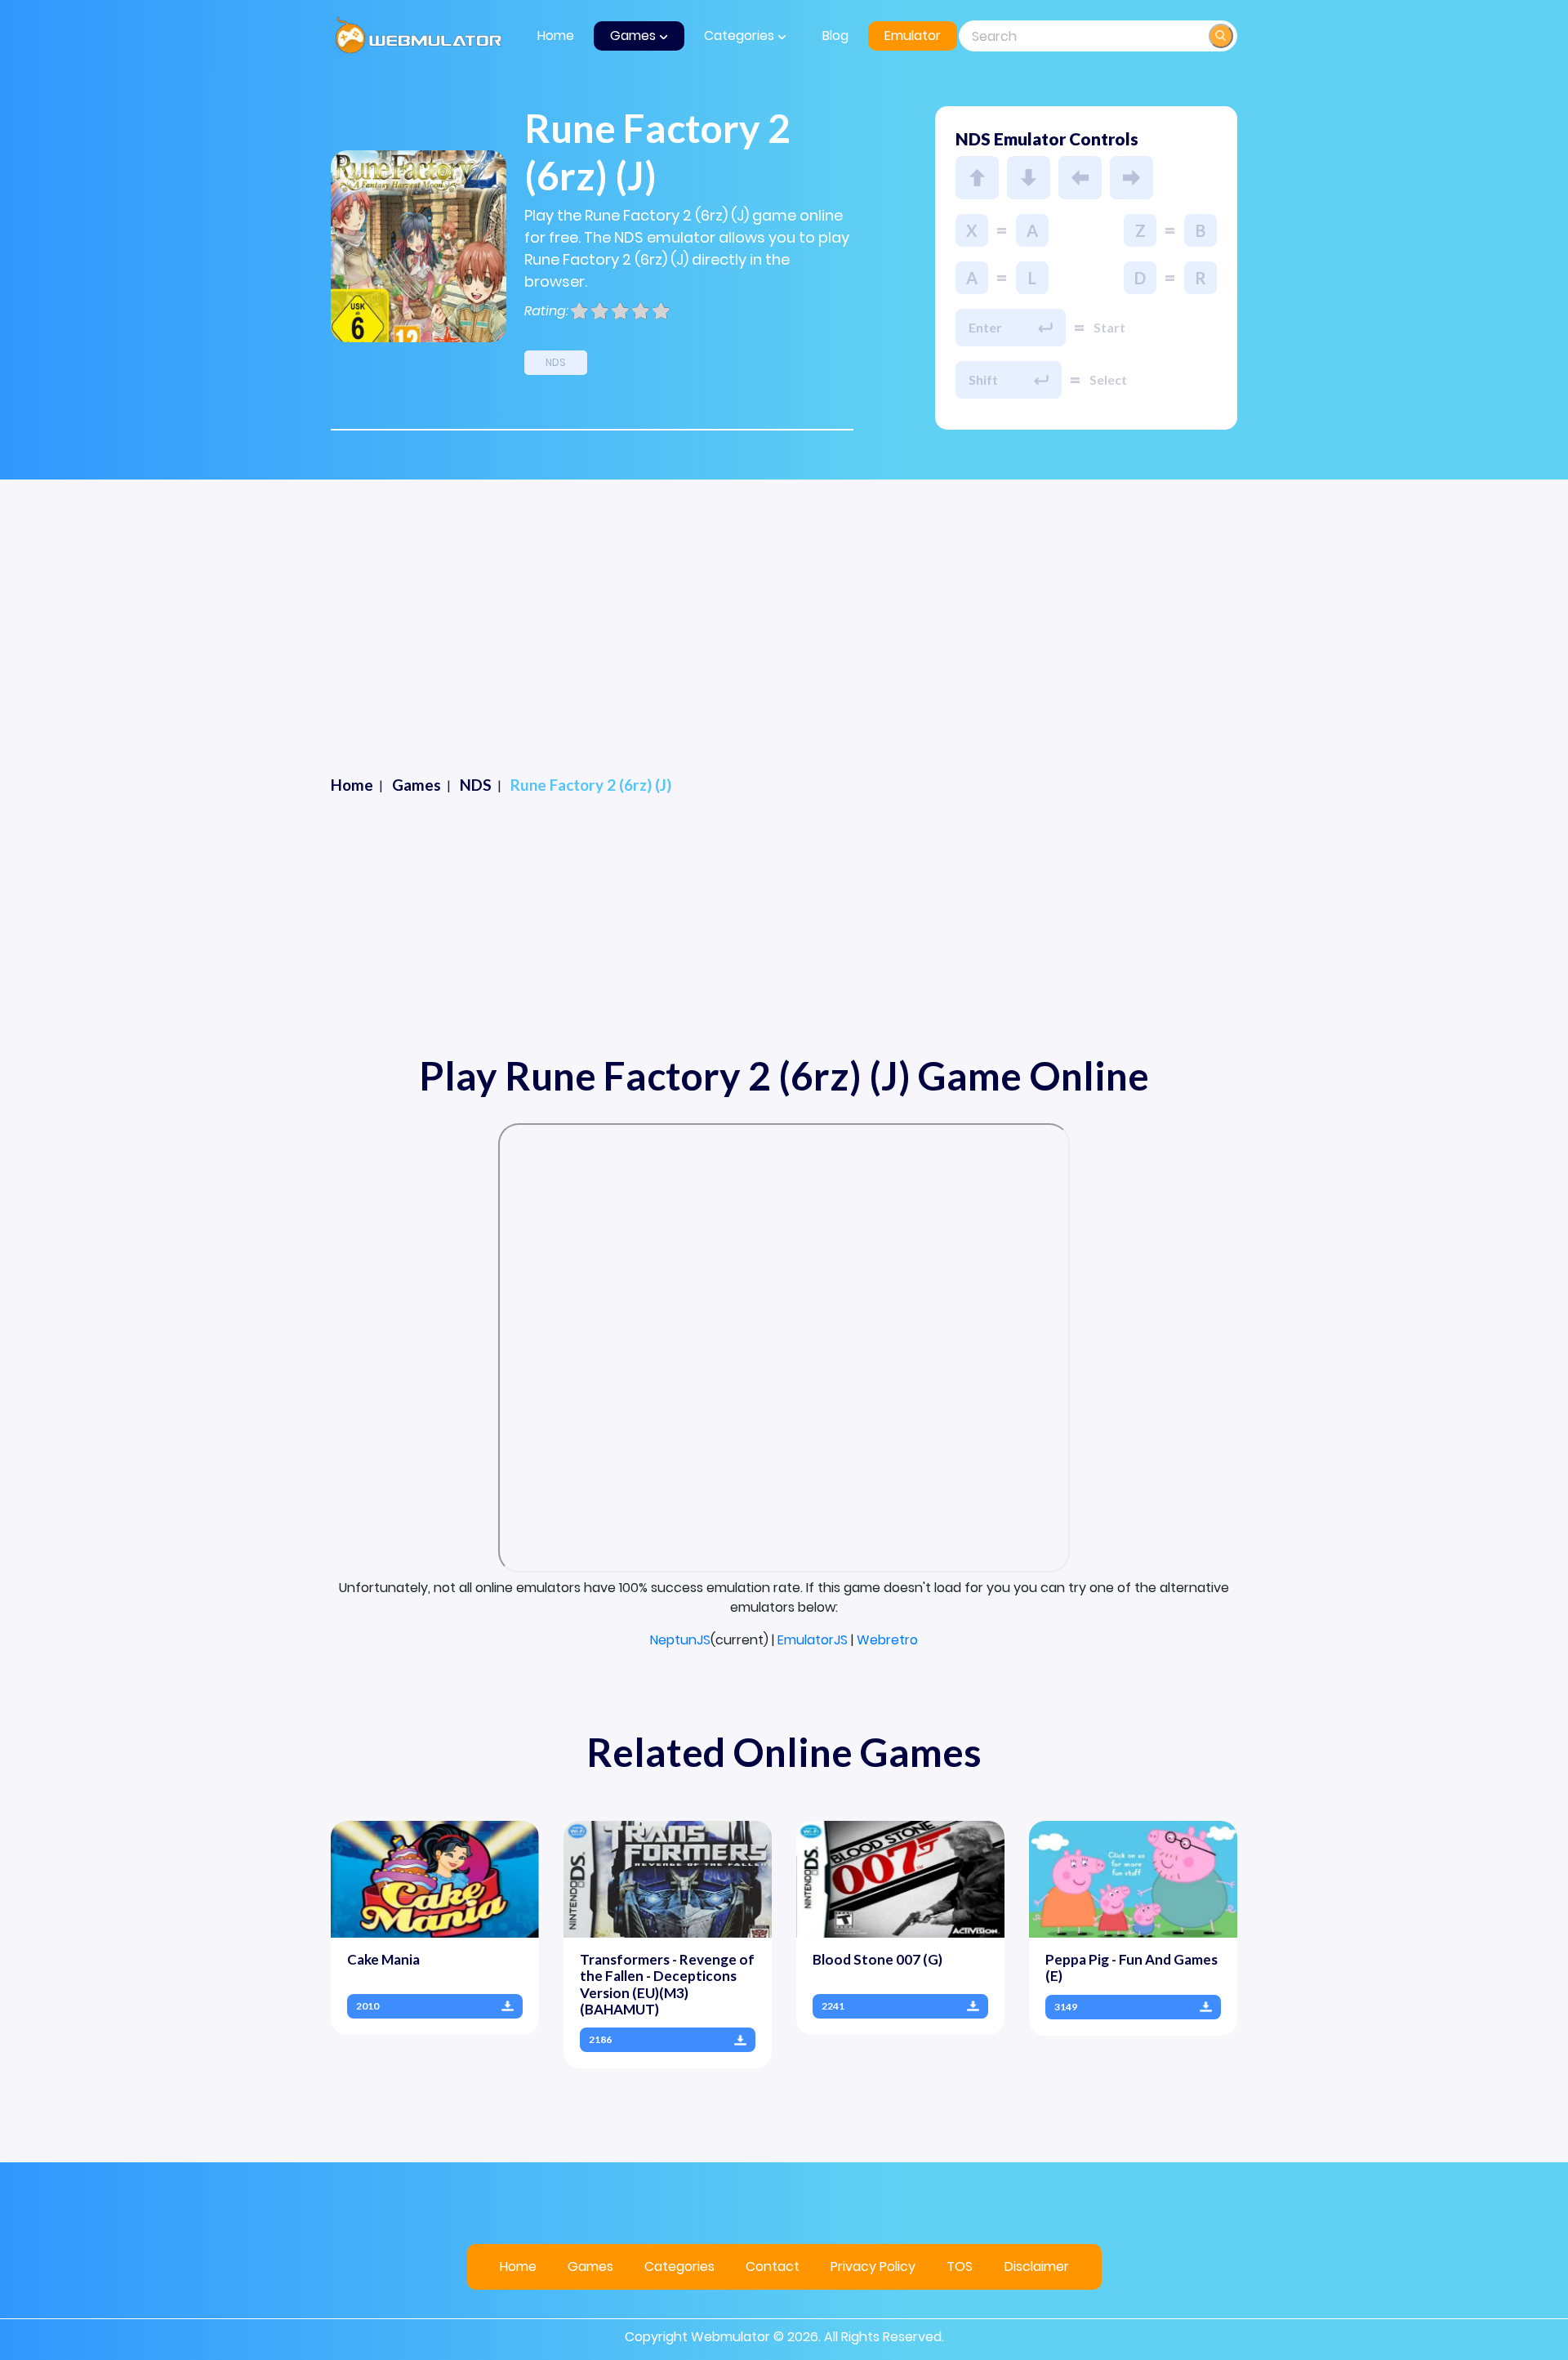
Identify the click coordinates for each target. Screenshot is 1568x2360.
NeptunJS (680, 1640)
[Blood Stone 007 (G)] (900, 1878)
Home (556, 36)
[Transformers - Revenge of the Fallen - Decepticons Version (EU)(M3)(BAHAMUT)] (668, 1878)
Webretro (887, 1640)
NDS (556, 362)
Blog (835, 36)
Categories (679, 2266)
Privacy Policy (873, 2266)
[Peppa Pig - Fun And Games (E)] (1133, 1878)
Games (590, 2266)
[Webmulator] (419, 36)
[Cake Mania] (435, 1878)
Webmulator (731, 2337)
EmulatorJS (813, 1640)
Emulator (913, 36)
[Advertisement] (784, 651)
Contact (773, 2266)
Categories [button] (741, 36)
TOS (960, 2266)
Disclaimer (1037, 2266)
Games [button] (635, 36)
